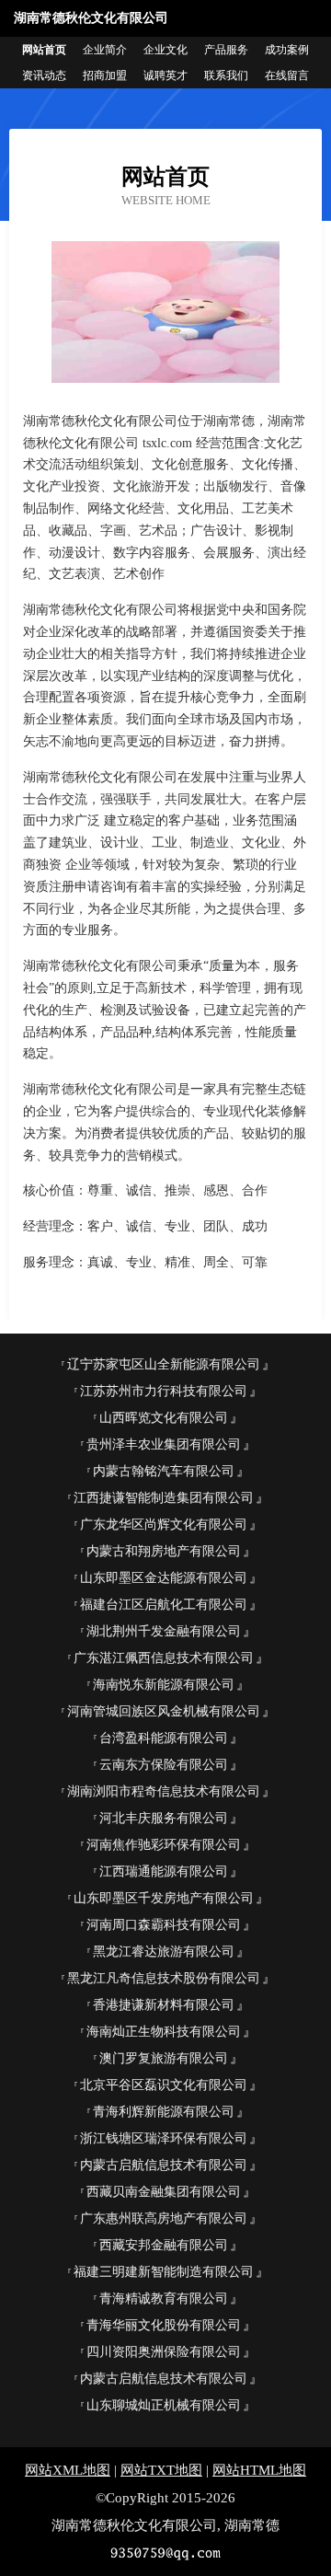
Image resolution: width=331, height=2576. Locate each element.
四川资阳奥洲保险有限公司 (164, 2352)
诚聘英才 (165, 75)
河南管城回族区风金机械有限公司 (164, 1711)
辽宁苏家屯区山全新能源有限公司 (164, 1364)
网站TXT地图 (161, 2470)
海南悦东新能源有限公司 (164, 1685)
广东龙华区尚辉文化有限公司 (164, 1525)
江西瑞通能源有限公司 (164, 1871)
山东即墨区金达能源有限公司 (164, 1578)
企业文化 (165, 50)
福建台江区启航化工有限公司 (164, 1605)
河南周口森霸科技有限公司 (164, 1925)
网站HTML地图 (259, 2470)
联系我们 (226, 75)
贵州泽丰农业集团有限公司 (164, 1444)
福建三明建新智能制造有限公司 (164, 2272)
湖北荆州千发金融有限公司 (164, 1631)
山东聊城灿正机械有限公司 (164, 2405)
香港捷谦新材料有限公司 (164, 2005)
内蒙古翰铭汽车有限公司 (164, 1471)
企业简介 (105, 50)
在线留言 (287, 75)
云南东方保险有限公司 (164, 1765)
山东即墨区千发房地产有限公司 (164, 1898)
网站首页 (44, 50)
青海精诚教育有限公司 (164, 2299)
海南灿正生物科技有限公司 (164, 2032)
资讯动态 (44, 75)
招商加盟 (105, 75)
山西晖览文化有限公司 (164, 1418)
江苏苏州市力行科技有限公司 (164, 1391)
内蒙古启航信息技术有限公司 (164, 2165)
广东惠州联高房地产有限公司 (164, 2218)
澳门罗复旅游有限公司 (164, 2058)
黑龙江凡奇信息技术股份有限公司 (164, 1978)
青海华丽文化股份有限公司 (164, 2325)
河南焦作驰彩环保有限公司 (164, 1845)
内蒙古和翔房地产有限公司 (164, 1551)
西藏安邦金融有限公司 (164, 2245)
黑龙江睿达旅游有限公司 (164, 1952)
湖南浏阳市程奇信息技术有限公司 (164, 1791)
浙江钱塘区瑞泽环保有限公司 (164, 2138)
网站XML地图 (68, 2470)
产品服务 (226, 50)
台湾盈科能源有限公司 (164, 1738)
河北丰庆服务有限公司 (164, 1818)
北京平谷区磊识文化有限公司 (164, 2085)
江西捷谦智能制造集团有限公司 (164, 1498)
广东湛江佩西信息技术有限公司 (164, 1658)
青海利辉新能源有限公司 (164, 2112)
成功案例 (287, 50)
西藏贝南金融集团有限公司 (164, 2192)
